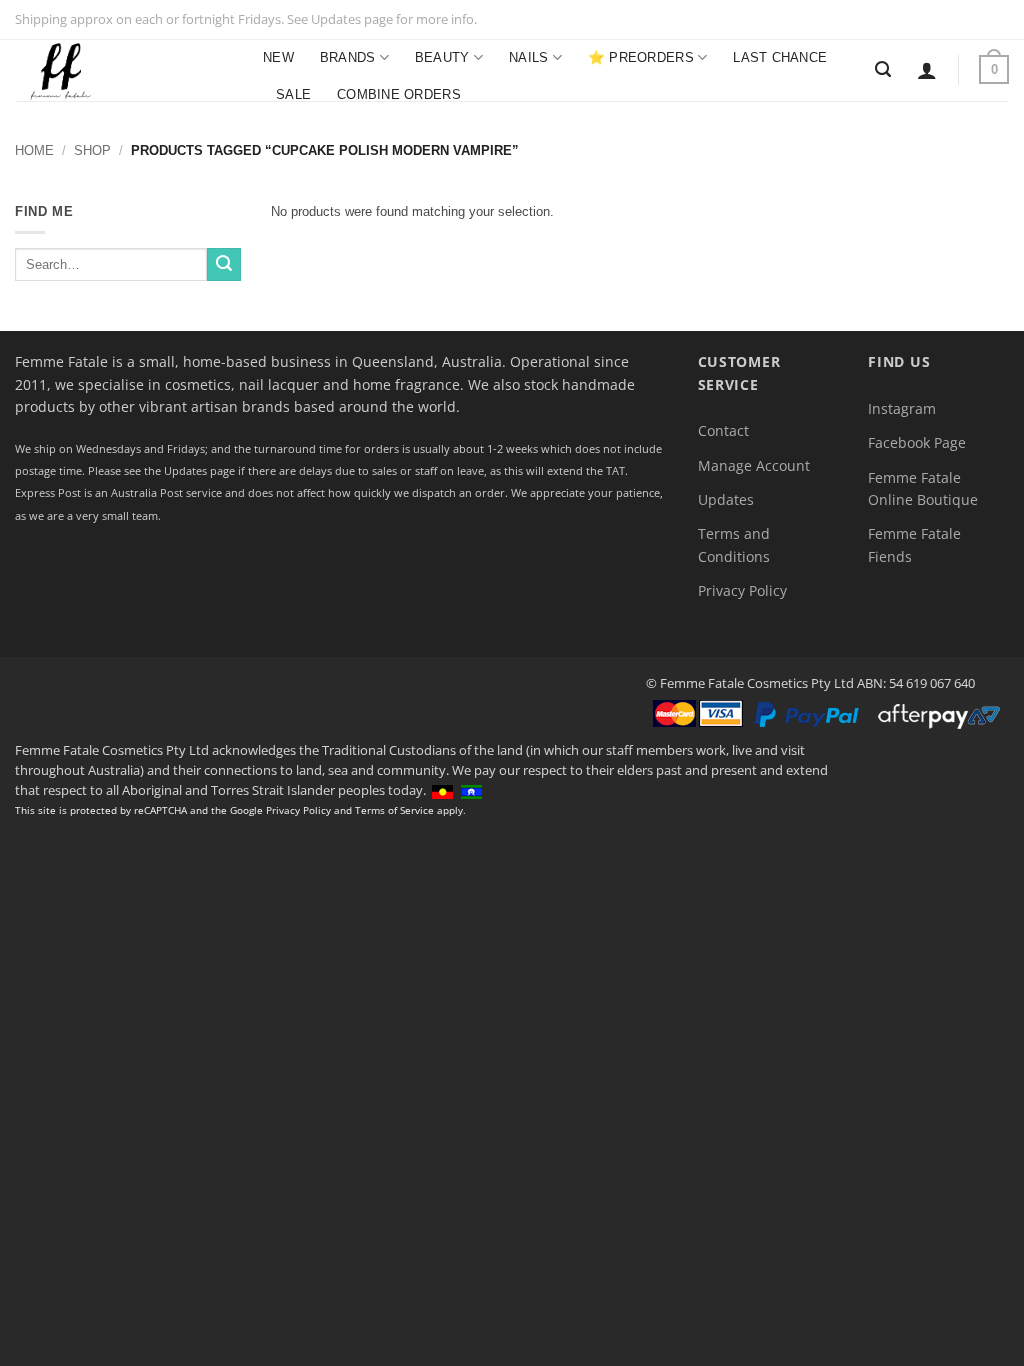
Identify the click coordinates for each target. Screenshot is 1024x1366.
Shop (92, 150)
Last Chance (780, 57)
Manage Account (754, 465)
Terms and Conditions (734, 544)
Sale (293, 94)
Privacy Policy (742, 590)
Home (34, 150)
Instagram (902, 408)
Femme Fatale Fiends (914, 544)
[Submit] (224, 264)
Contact (723, 430)
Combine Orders (399, 94)
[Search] (883, 69)
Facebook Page (917, 442)
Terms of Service (394, 810)
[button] (927, 70)
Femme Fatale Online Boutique (923, 488)
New (278, 57)
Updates (726, 499)
